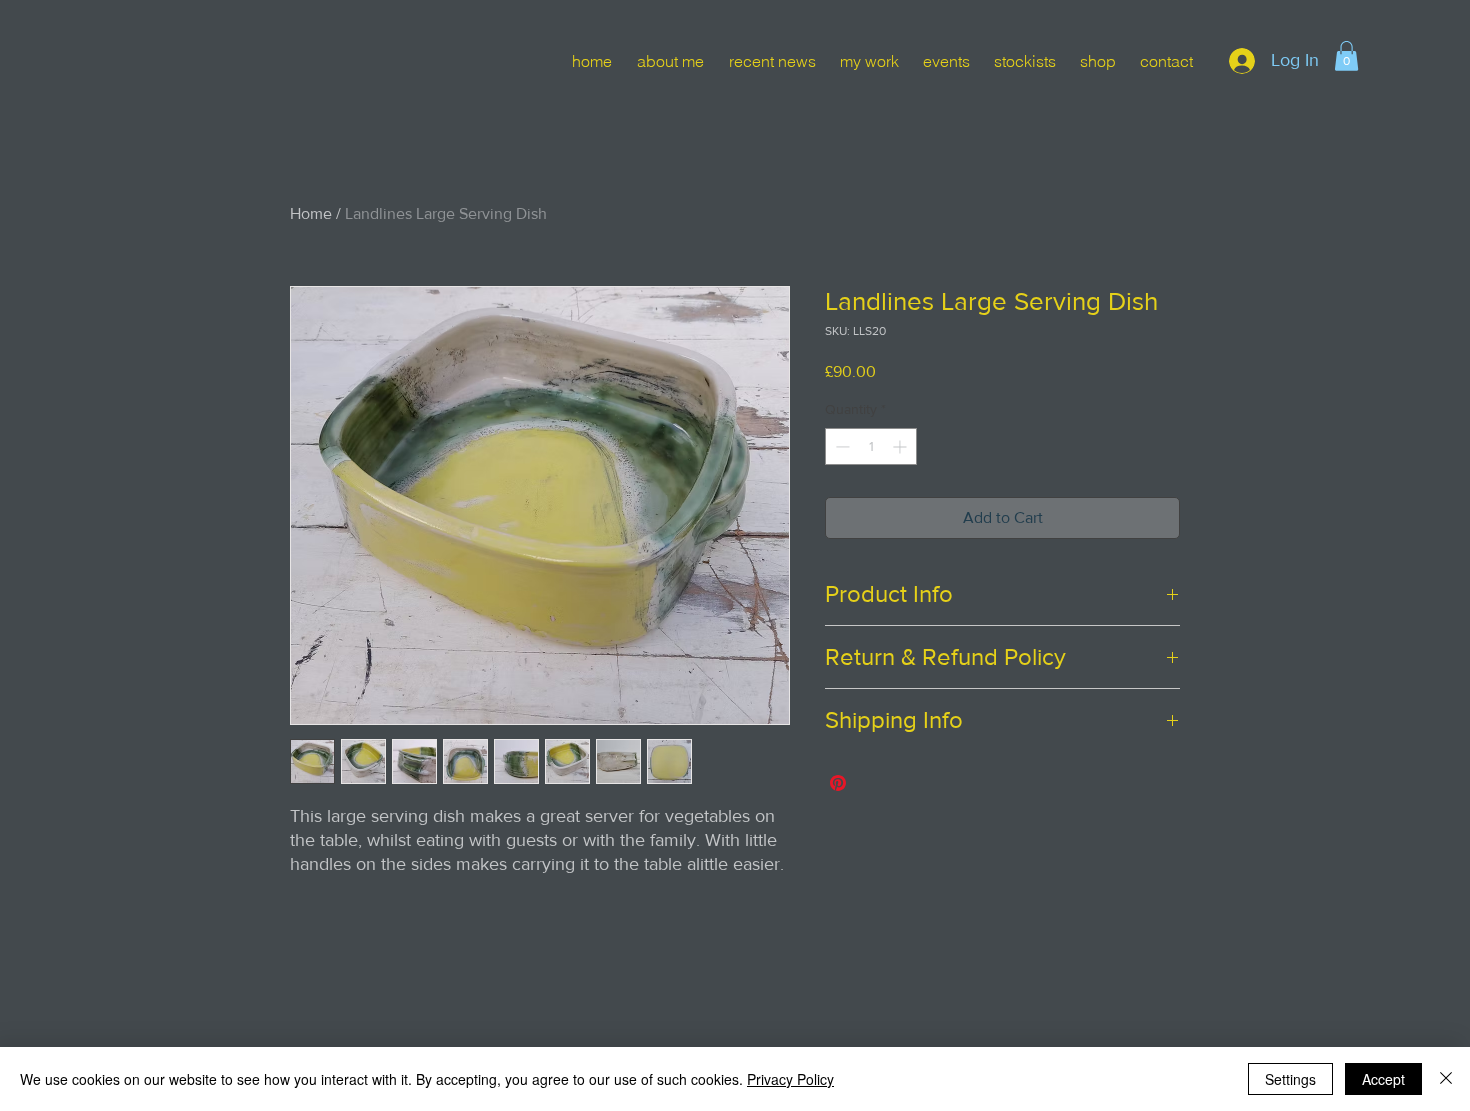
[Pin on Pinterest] (838, 783)
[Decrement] (840, 446)
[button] (1346, 56)
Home (311, 213)
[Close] (1446, 1079)
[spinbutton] (871, 446)
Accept (1383, 1079)
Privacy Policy (790, 1079)
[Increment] (901, 446)
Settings (1290, 1079)
